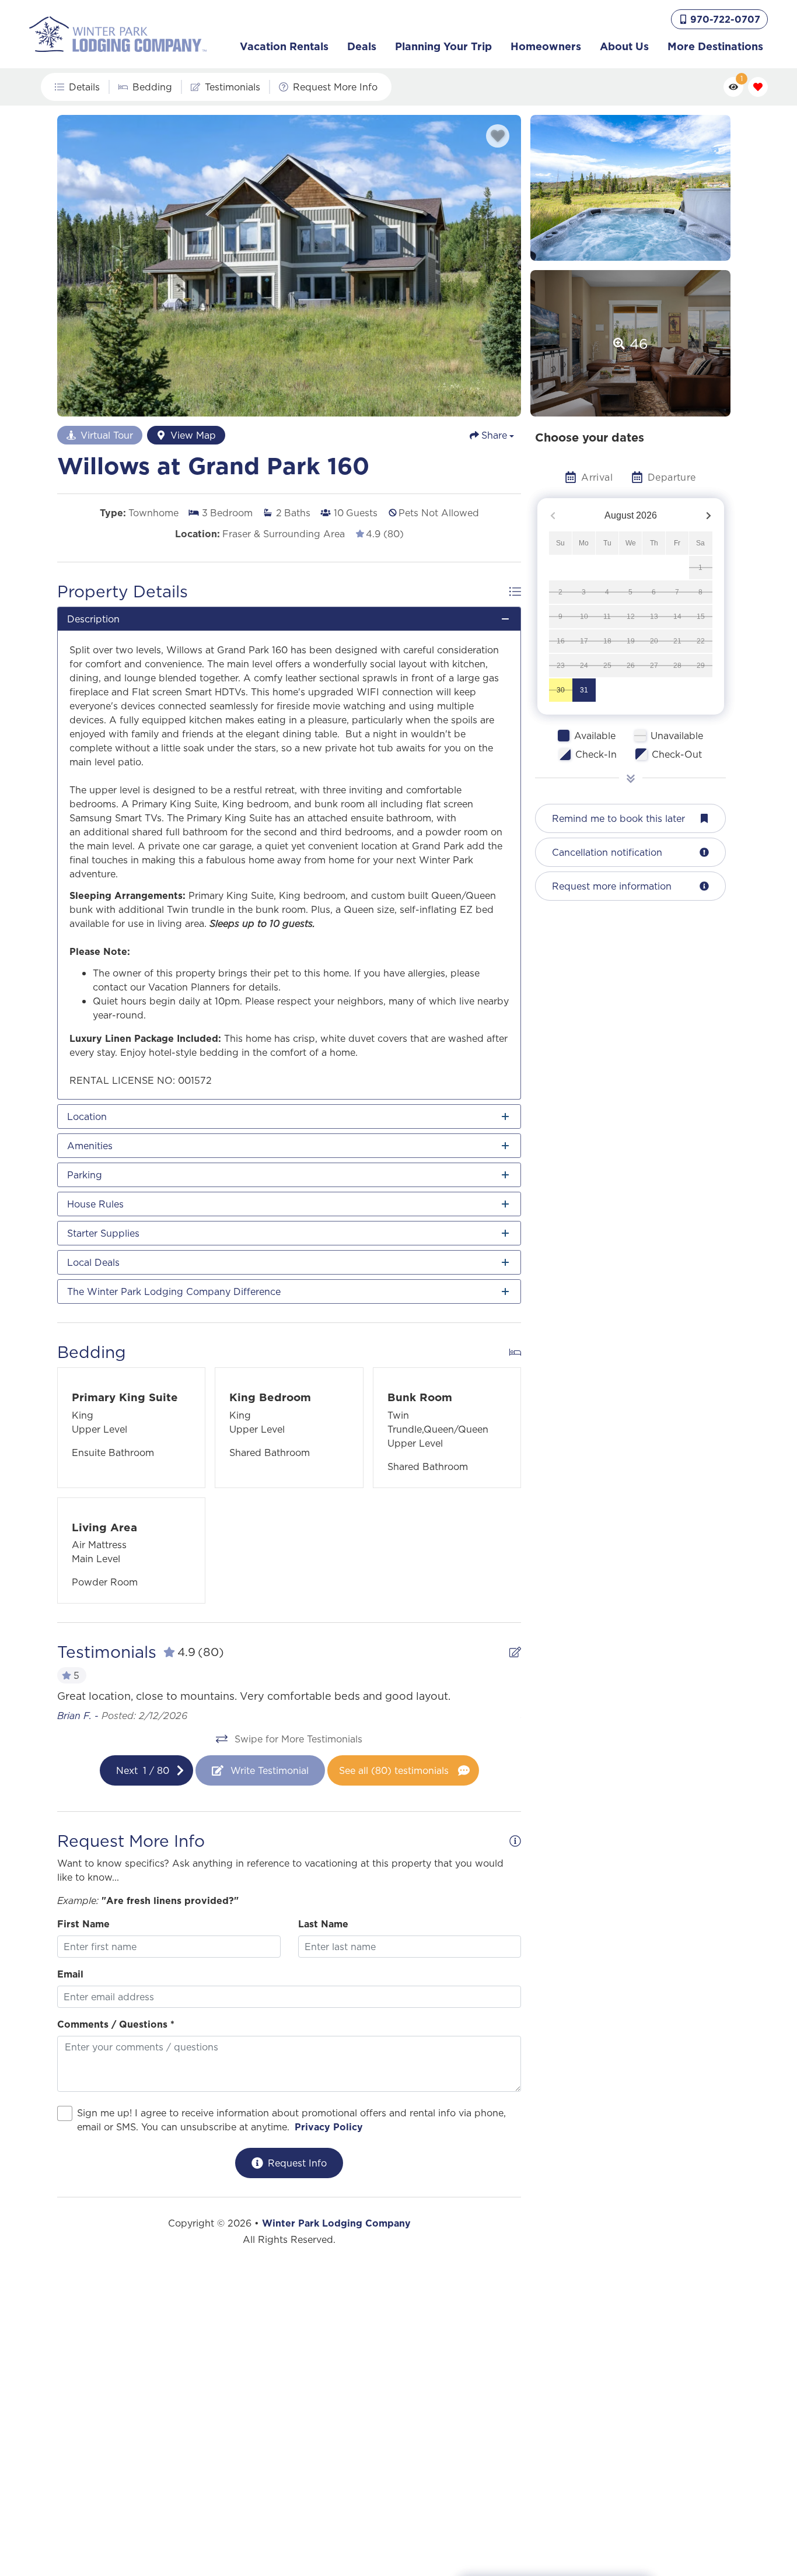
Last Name (323, 1924)
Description (93, 619)
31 (584, 690)
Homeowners (546, 46)
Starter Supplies (103, 1233)
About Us (624, 46)
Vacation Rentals (284, 46)
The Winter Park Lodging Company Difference (174, 1291)
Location (87, 1116)
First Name (83, 1924)
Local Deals (93, 1262)
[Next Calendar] (709, 516)
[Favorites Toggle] (758, 87)
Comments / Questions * (116, 2024)
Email (70, 1974)
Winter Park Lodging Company (336, 2223)
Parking (85, 1175)
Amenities (90, 1146)
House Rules (95, 1204)
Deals (362, 46)
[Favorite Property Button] (498, 136)
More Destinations (715, 46)
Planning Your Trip (443, 46)
